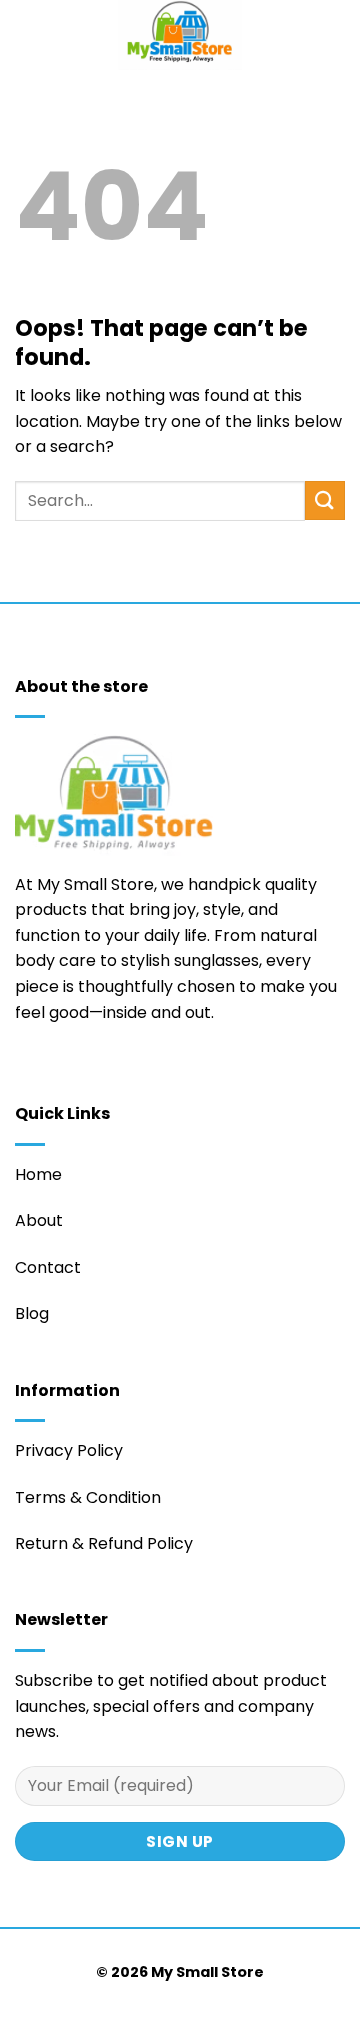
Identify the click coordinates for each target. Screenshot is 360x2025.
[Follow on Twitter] (27, 1072)
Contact (48, 1267)
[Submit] (325, 500)
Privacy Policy (69, 1450)
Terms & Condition (88, 1497)
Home (38, 1174)
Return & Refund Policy (104, 1543)
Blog (32, 1313)
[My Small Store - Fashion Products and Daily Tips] (180, 35)
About (39, 1220)
